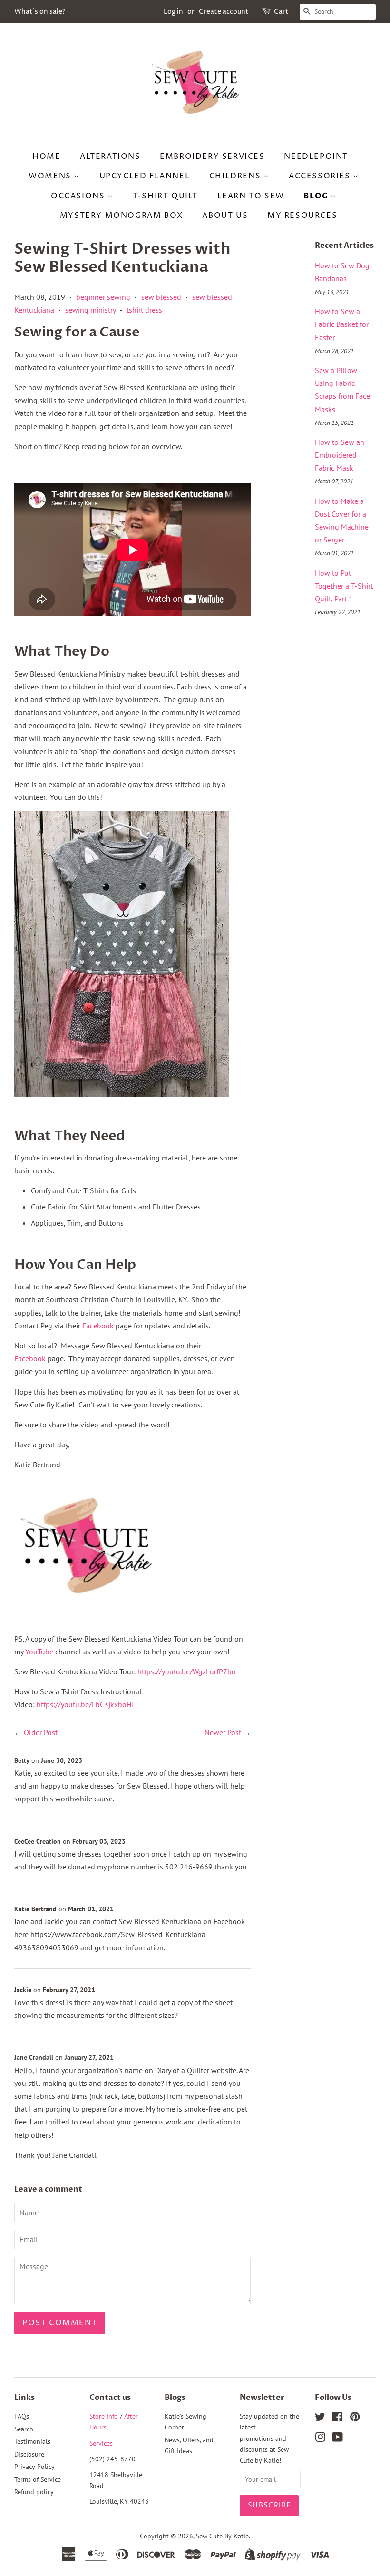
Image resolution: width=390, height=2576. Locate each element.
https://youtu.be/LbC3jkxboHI (85, 1704)
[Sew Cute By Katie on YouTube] (337, 2439)
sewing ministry (90, 310)
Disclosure (29, 2454)
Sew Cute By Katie (222, 2536)
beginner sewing (103, 297)
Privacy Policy (34, 2467)
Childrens (236, 176)
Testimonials (32, 2441)
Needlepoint (316, 157)
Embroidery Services (212, 157)
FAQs (22, 2416)
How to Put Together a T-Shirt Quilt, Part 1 (344, 586)
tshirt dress (144, 310)
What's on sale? (40, 12)
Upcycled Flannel (145, 176)
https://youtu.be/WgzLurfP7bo (187, 1671)
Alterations (110, 157)
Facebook (98, 1326)
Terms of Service (38, 2479)
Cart (281, 12)
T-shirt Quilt (165, 196)
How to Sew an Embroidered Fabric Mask (340, 455)
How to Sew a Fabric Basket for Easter (342, 324)
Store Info (104, 2416)
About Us (225, 216)
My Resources (302, 216)
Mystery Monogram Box (122, 216)
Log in (173, 12)
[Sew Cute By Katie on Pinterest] (355, 2419)
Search (24, 2429)
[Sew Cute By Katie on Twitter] (320, 2419)
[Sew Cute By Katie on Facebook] (337, 2419)
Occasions (79, 196)
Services (101, 2443)
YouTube (39, 1652)
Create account (224, 12)
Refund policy (34, 2492)
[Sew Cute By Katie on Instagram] (320, 2439)
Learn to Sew (251, 196)
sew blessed (161, 297)
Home (46, 157)
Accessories (321, 176)
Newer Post (223, 1732)
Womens (51, 176)
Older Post (41, 1732)
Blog (317, 196)
